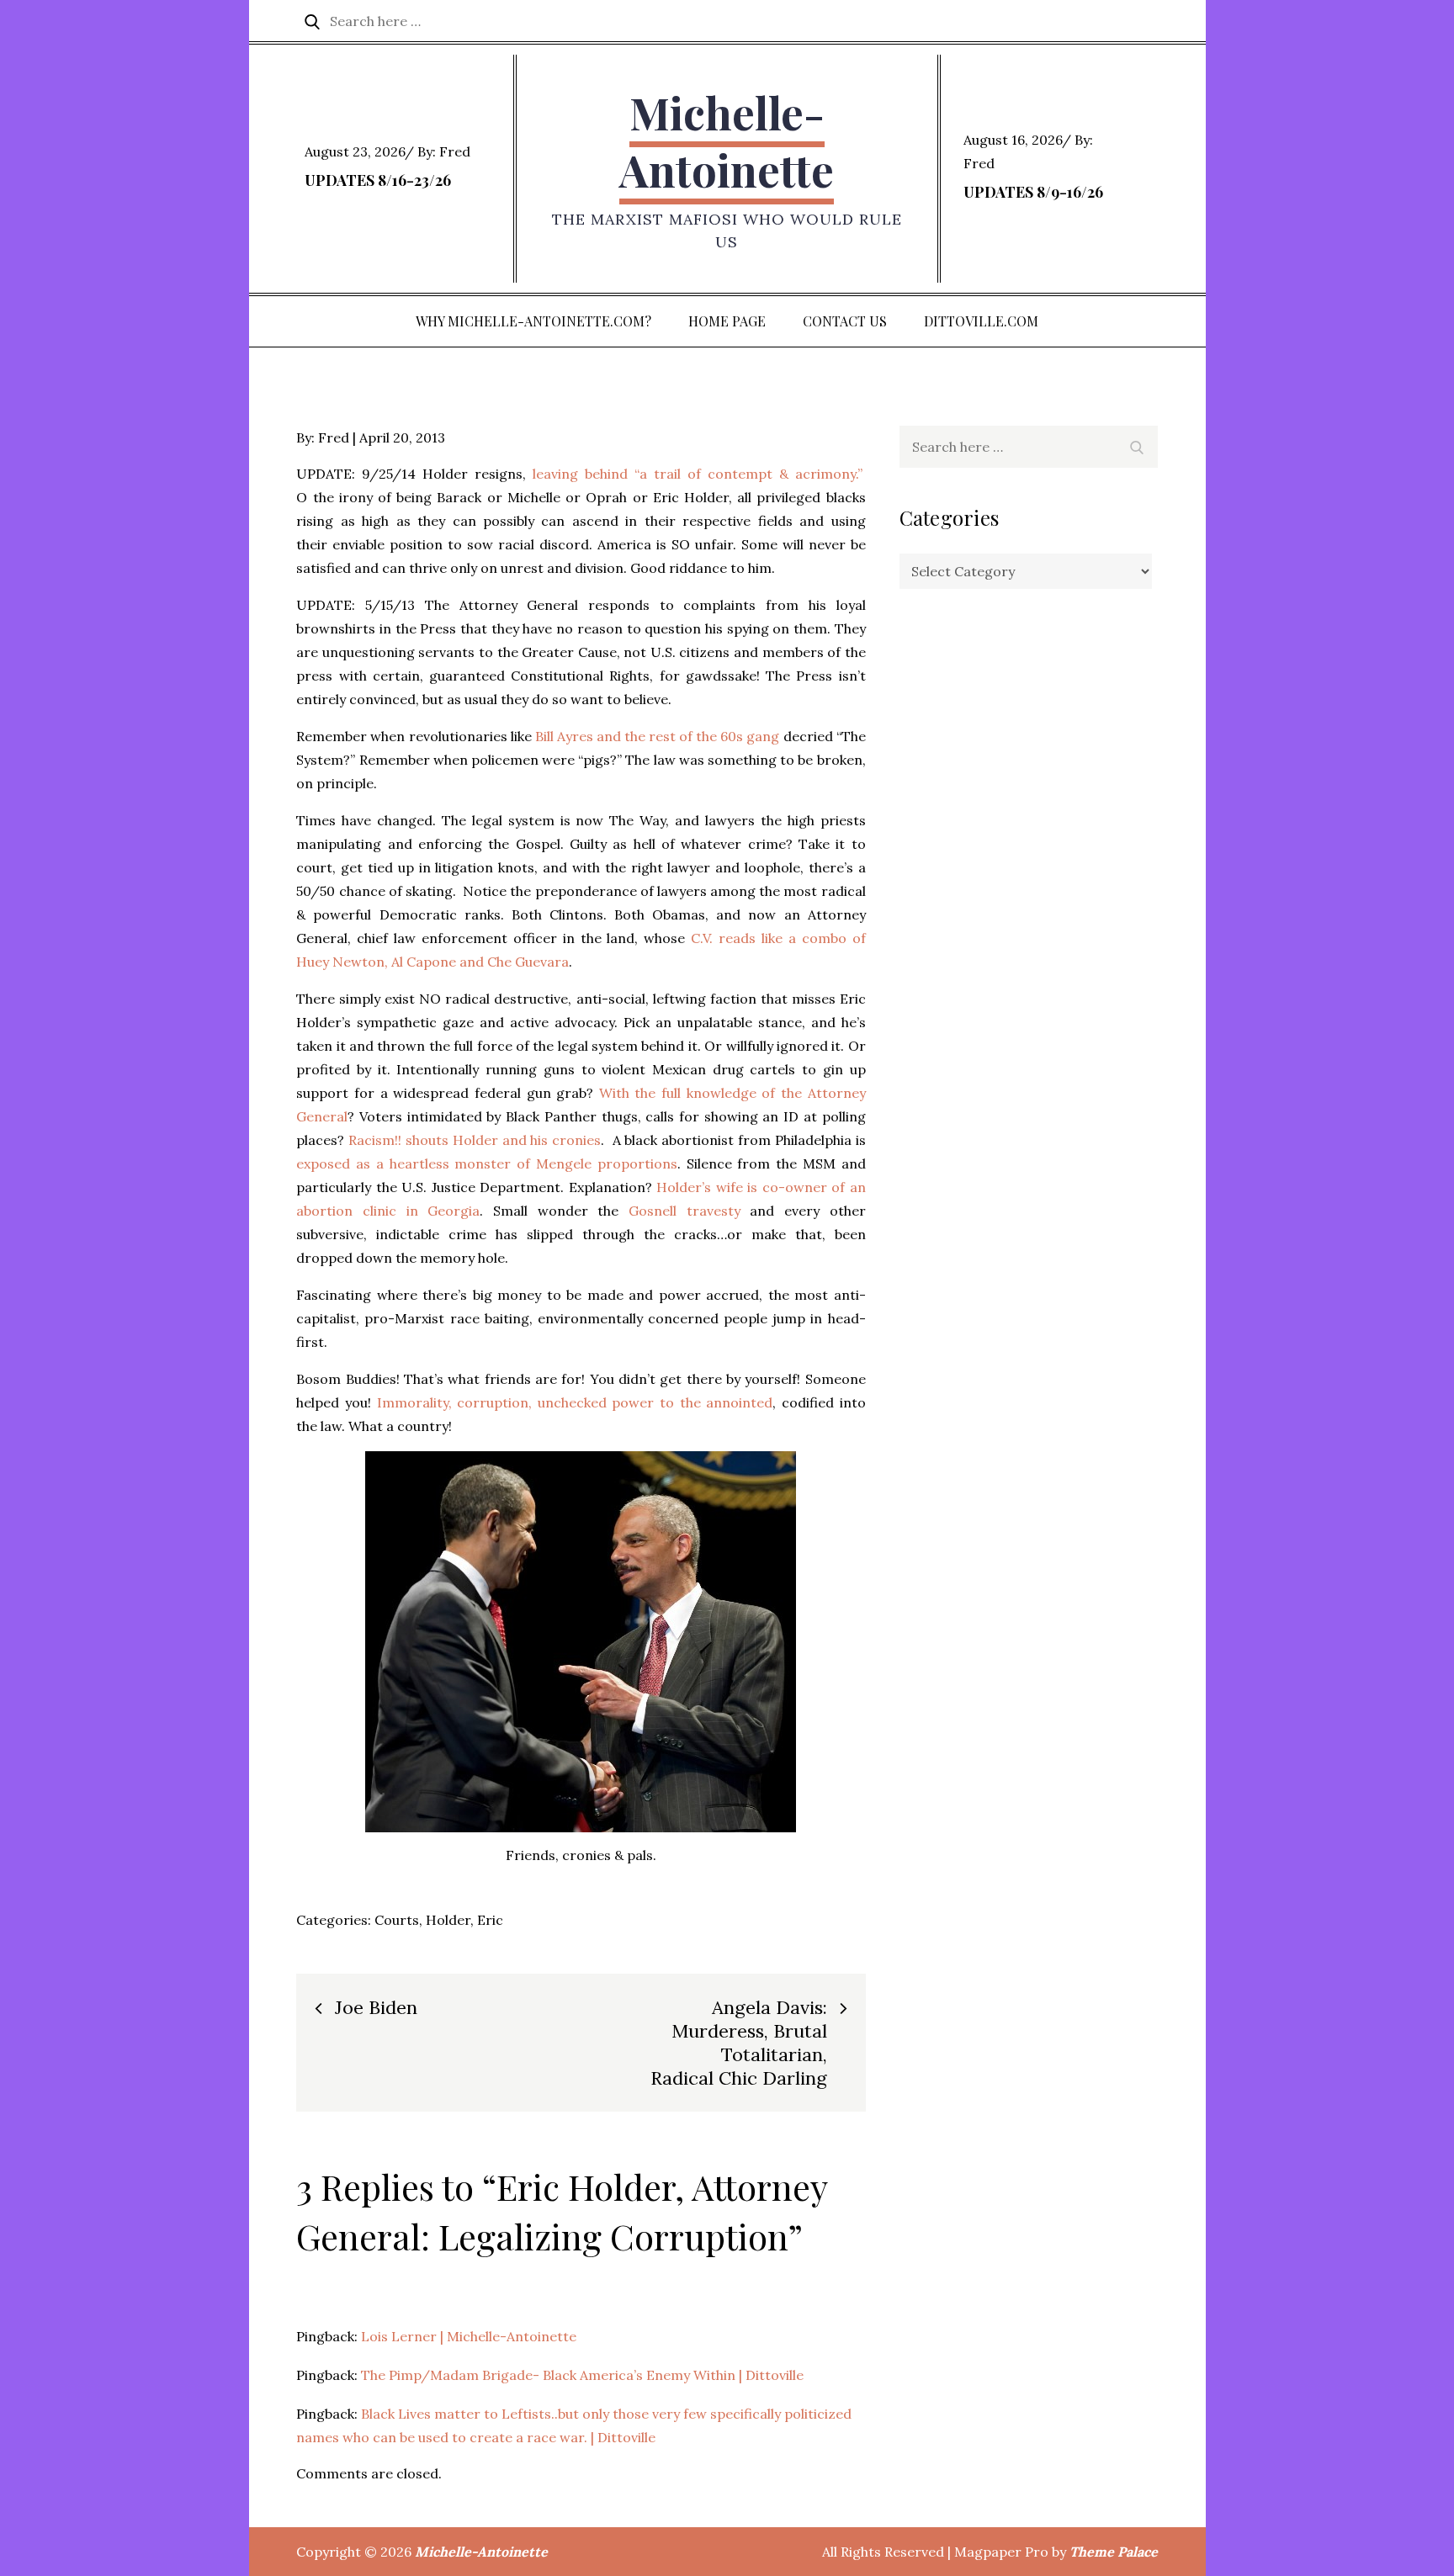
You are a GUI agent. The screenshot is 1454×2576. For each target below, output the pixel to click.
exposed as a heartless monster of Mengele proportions (486, 1163)
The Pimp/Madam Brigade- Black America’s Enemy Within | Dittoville (582, 2375)
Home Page (727, 321)
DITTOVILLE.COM (981, 321)
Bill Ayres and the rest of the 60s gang (658, 736)
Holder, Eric (464, 1920)
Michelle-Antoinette (727, 141)
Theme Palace (1114, 2552)
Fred (455, 151)
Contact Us (845, 321)
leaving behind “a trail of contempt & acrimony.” (699, 474)
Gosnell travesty (685, 1211)
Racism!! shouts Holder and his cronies (475, 1140)
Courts (397, 1920)
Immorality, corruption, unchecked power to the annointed (575, 1402)
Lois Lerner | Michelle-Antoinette (469, 2336)
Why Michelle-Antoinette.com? (533, 321)
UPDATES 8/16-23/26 (378, 180)
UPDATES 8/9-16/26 (1033, 192)
